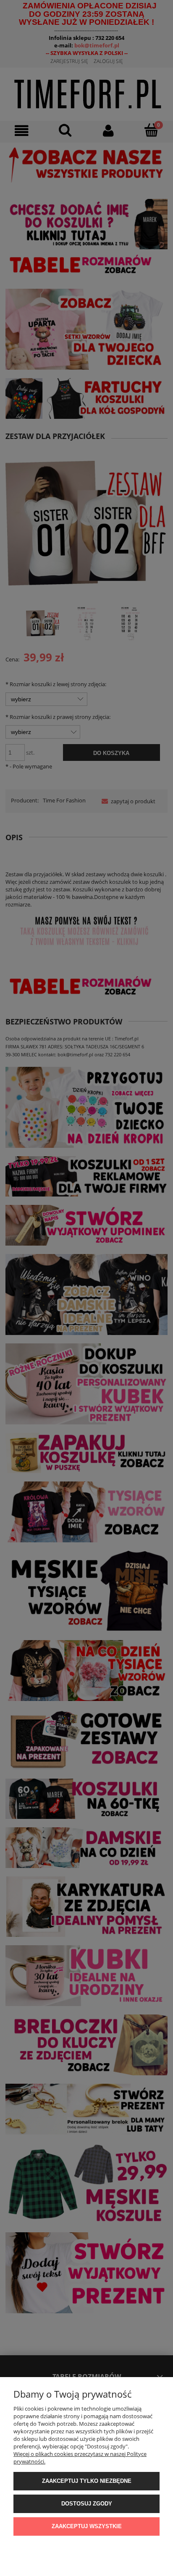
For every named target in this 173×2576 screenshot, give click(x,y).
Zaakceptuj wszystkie (87, 2526)
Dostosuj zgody (87, 2504)
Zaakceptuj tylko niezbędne (87, 2481)
